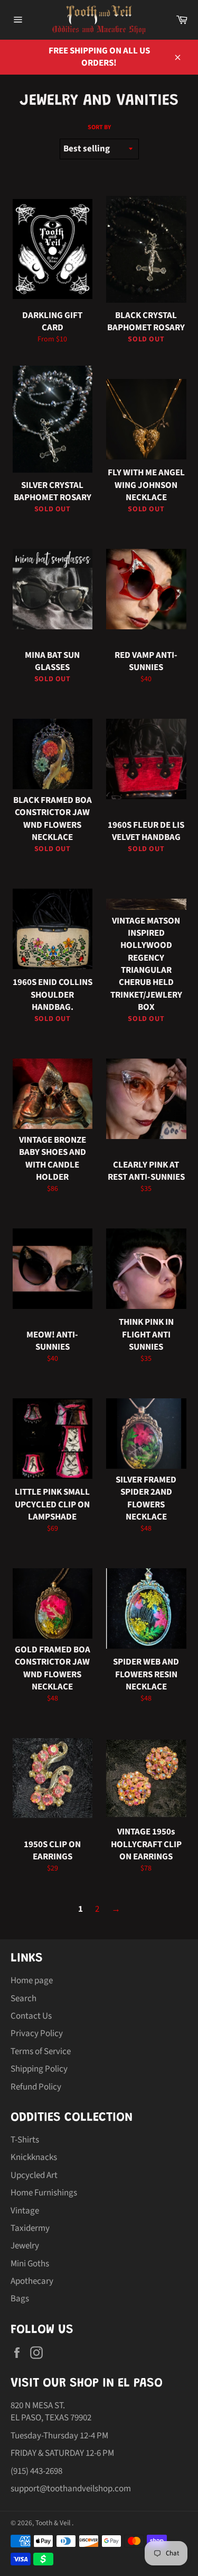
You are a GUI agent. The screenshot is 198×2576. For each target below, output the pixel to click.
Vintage (25, 2211)
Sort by (99, 128)
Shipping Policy (39, 2069)
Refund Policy (36, 2087)
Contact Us (31, 2016)
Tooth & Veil (54, 2523)
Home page (32, 1981)
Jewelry (25, 2246)
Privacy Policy (37, 2033)
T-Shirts (25, 2140)
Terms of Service (41, 2051)
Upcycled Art (34, 2175)
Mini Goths (30, 2264)
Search (23, 1999)
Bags (20, 2299)
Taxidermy (30, 2228)
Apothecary (32, 2281)
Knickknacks (34, 2157)
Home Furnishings (44, 2193)
